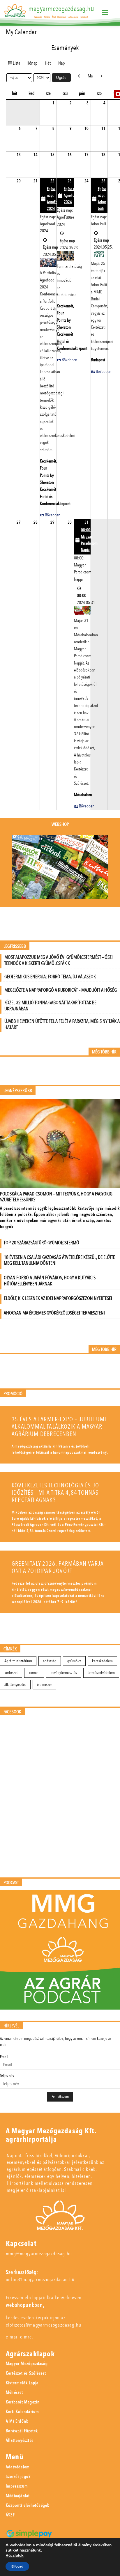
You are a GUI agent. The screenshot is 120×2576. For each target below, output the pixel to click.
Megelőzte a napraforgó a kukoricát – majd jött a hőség (61, 990)
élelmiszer (44, 1685)
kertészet (11, 1673)
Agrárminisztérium (18, 1661)
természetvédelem (101, 1673)
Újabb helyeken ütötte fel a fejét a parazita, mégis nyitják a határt (62, 1024)
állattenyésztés (15, 1685)
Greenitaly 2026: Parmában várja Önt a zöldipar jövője (58, 1567)
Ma (90, 76)
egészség (50, 1661)
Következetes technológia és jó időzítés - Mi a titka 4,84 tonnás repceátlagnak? (55, 1493)
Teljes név (7, 2076)
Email (4, 2057)
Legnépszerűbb (18, 1091)
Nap (61, 63)
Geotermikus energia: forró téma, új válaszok (50, 977)
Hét (48, 63)
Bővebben (53, 515)
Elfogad (17, 2566)
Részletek (15, 2556)
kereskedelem (102, 1661)
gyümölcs (74, 1661)
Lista (17, 63)
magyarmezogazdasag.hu (61, 9)
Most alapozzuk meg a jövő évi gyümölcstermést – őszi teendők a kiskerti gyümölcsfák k (59, 960)
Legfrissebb (15, 946)
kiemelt (34, 1673)
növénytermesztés (64, 1673)
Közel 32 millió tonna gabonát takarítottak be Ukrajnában (50, 1006)
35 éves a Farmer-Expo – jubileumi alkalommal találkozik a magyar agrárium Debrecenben (59, 1427)
